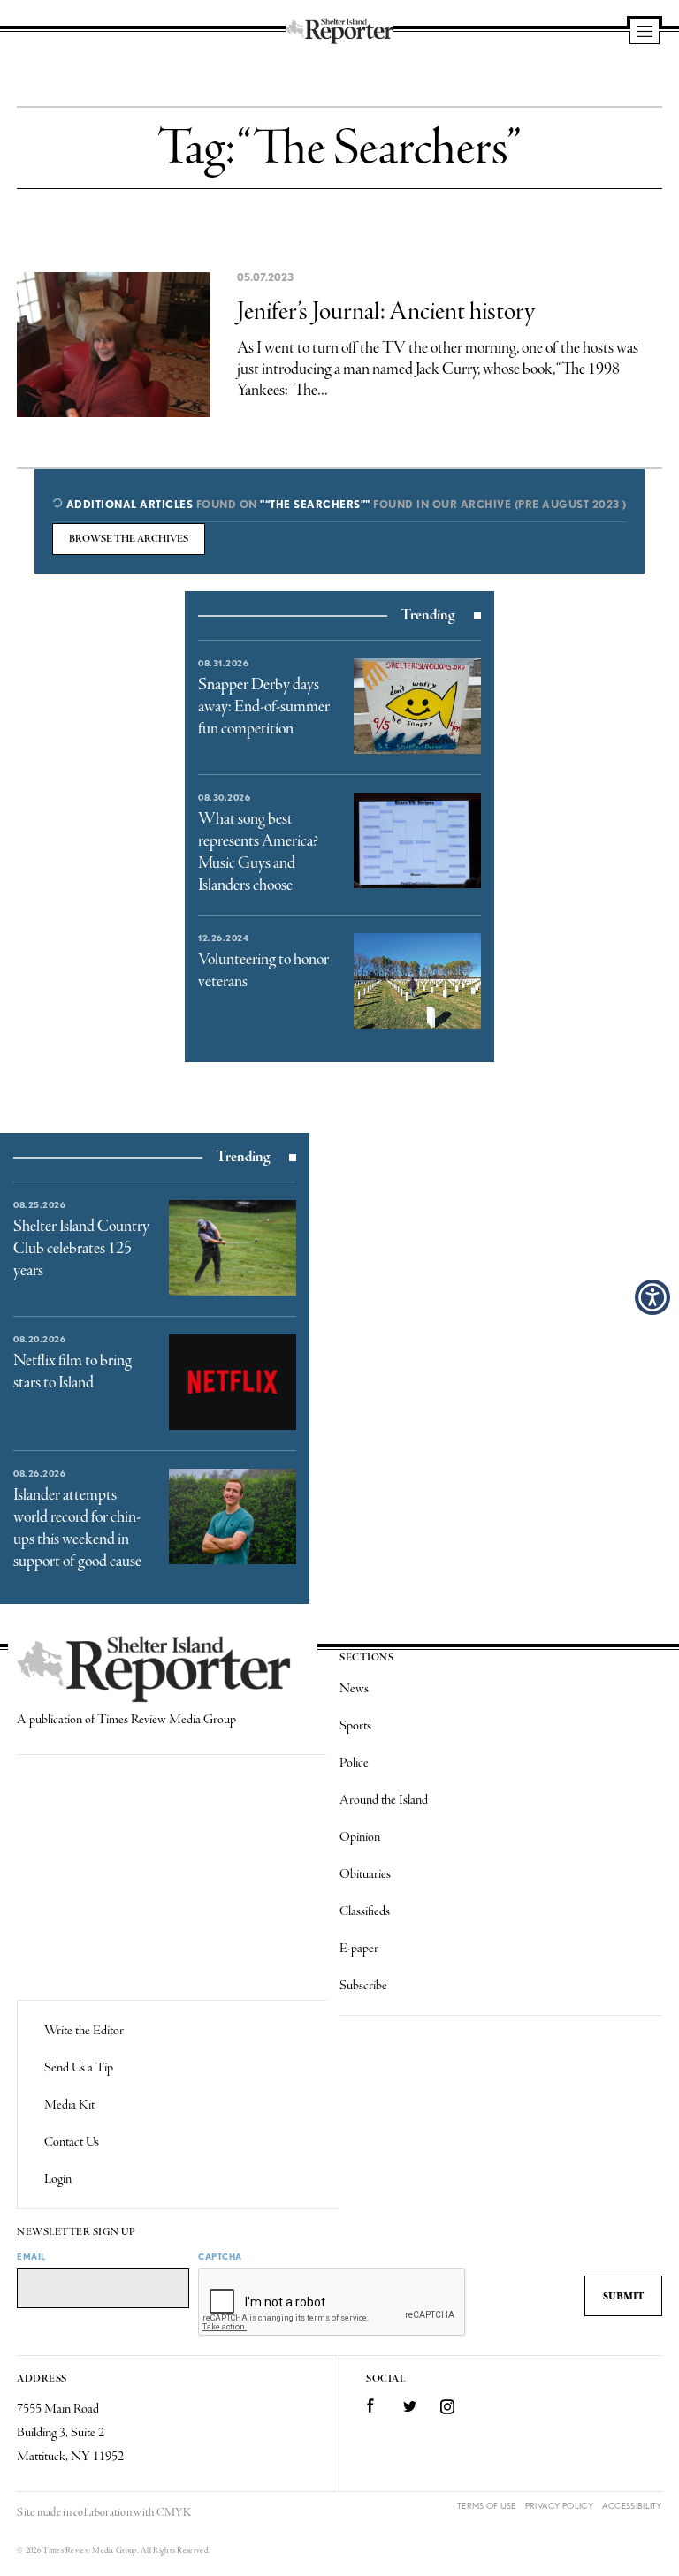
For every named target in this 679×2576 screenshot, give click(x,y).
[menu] (645, 33)
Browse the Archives (129, 539)
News (354, 1689)
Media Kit (69, 2105)
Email (31, 2256)
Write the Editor (84, 2031)
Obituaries (365, 1874)
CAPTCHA (220, 2256)
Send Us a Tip (79, 2068)
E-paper (359, 1949)
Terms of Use (487, 2506)
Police (354, 1763)
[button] (652, 1297)
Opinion (360, 1837)
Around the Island (384, 1800)
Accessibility (632, 2506)
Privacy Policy (559, 2506)
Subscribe (363, 1986)
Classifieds (365, 1911)
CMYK (174, 2513)
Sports (355, 1726)
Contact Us (72, 2142)
